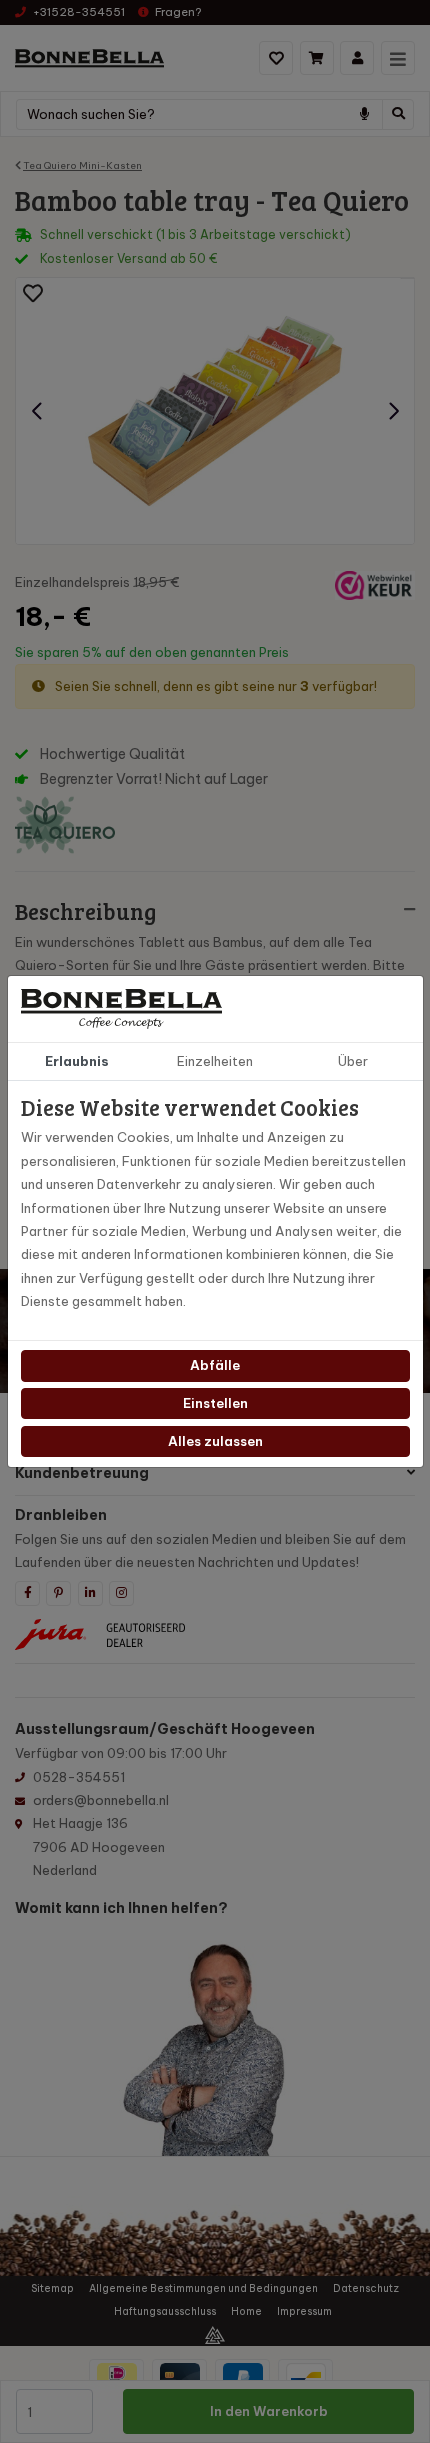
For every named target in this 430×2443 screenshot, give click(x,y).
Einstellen (215, 1403)
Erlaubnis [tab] (77, 1061)
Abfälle (215, 1365)
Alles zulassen (215, 1441)
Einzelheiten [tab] (215, 1061)
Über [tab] (353, 1061)
